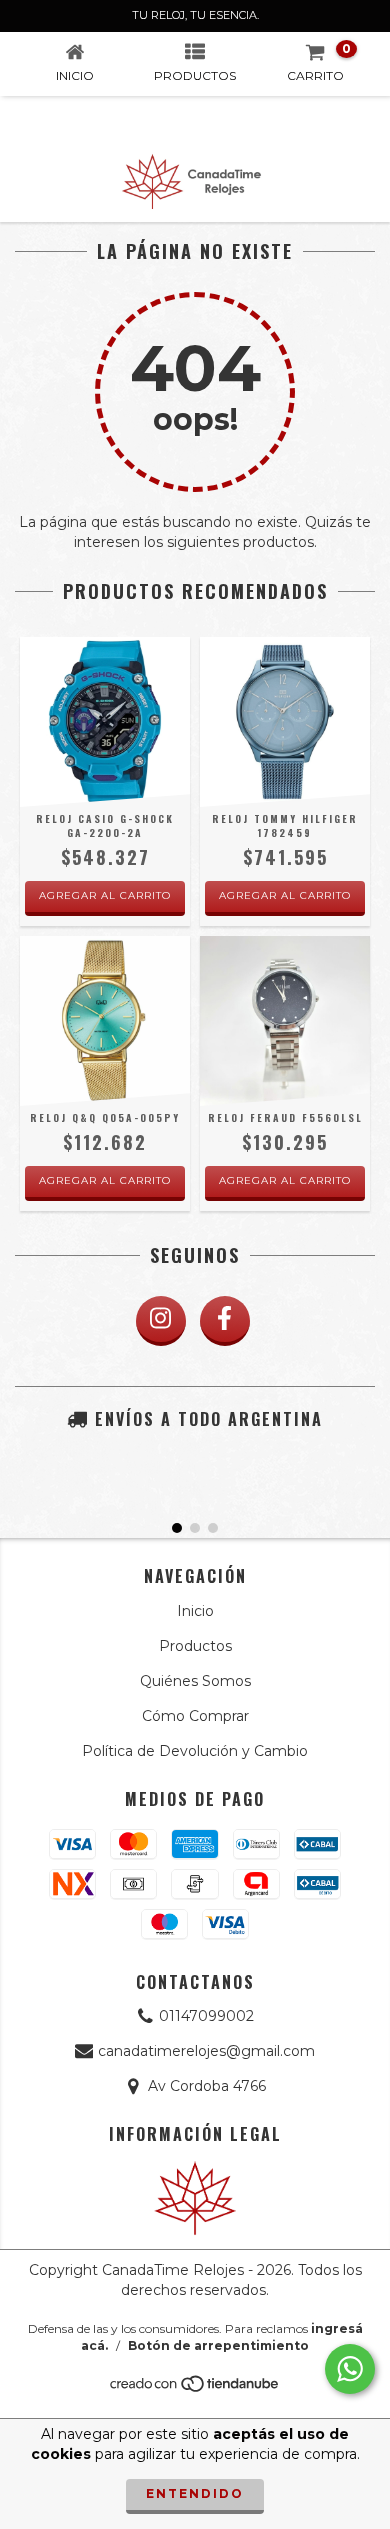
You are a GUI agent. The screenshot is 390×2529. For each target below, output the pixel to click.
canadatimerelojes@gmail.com (206, 2051)
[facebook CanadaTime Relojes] (225, 1321)
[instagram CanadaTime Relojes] (161, 1321)
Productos (195, 1646)
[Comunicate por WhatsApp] (350, 2369)
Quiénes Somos (195, 1681)
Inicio (195, 1611)
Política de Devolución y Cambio (195, 1751)
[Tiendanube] (195, 2389)
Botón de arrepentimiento (218, 2345)
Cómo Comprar (195, 1716)
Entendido (195, 2493)
